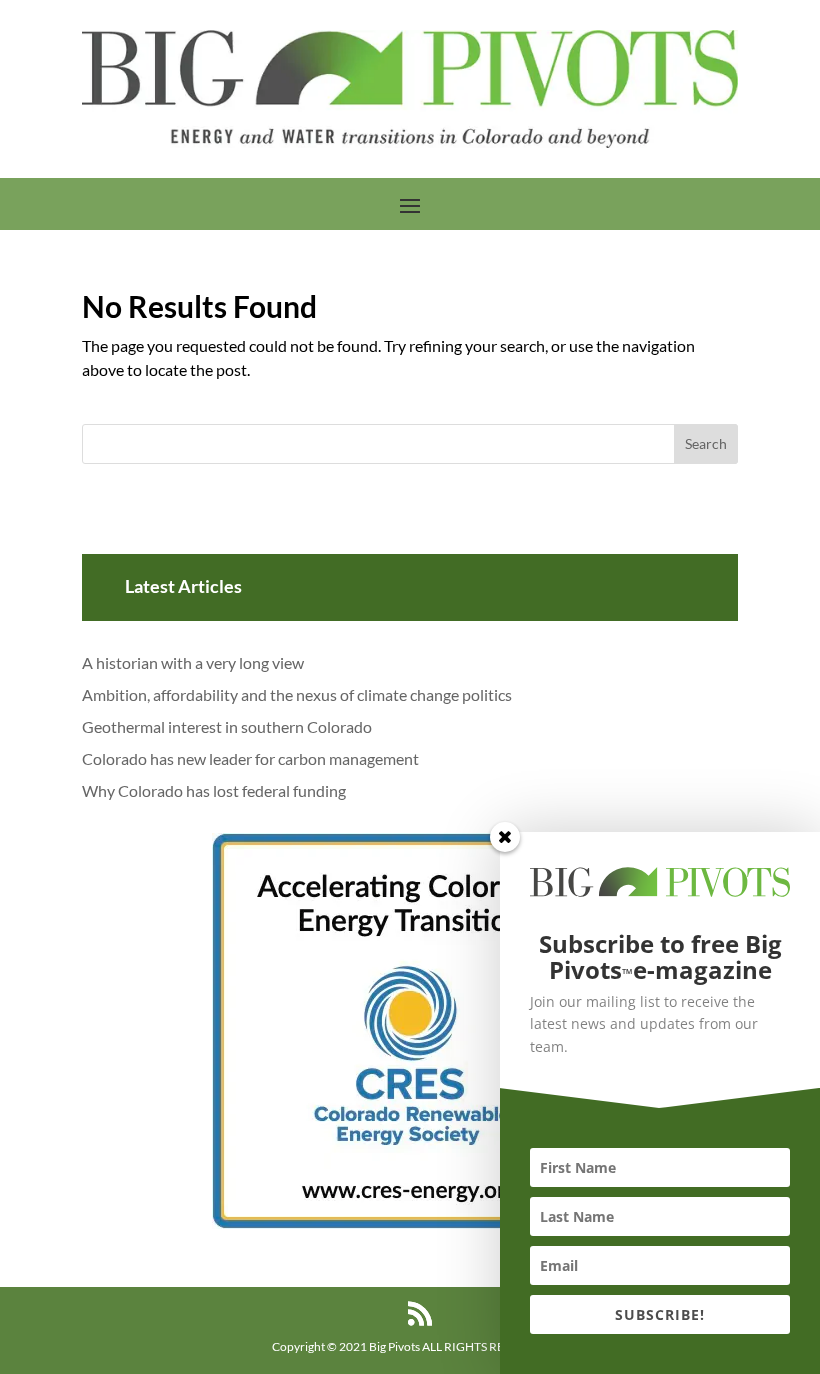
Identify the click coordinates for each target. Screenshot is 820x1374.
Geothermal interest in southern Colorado (227, 726)
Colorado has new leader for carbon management (250, 758)
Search (706, 443)
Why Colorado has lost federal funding (214, 790)
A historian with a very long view (193, 662)
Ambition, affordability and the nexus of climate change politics (297, 694)
